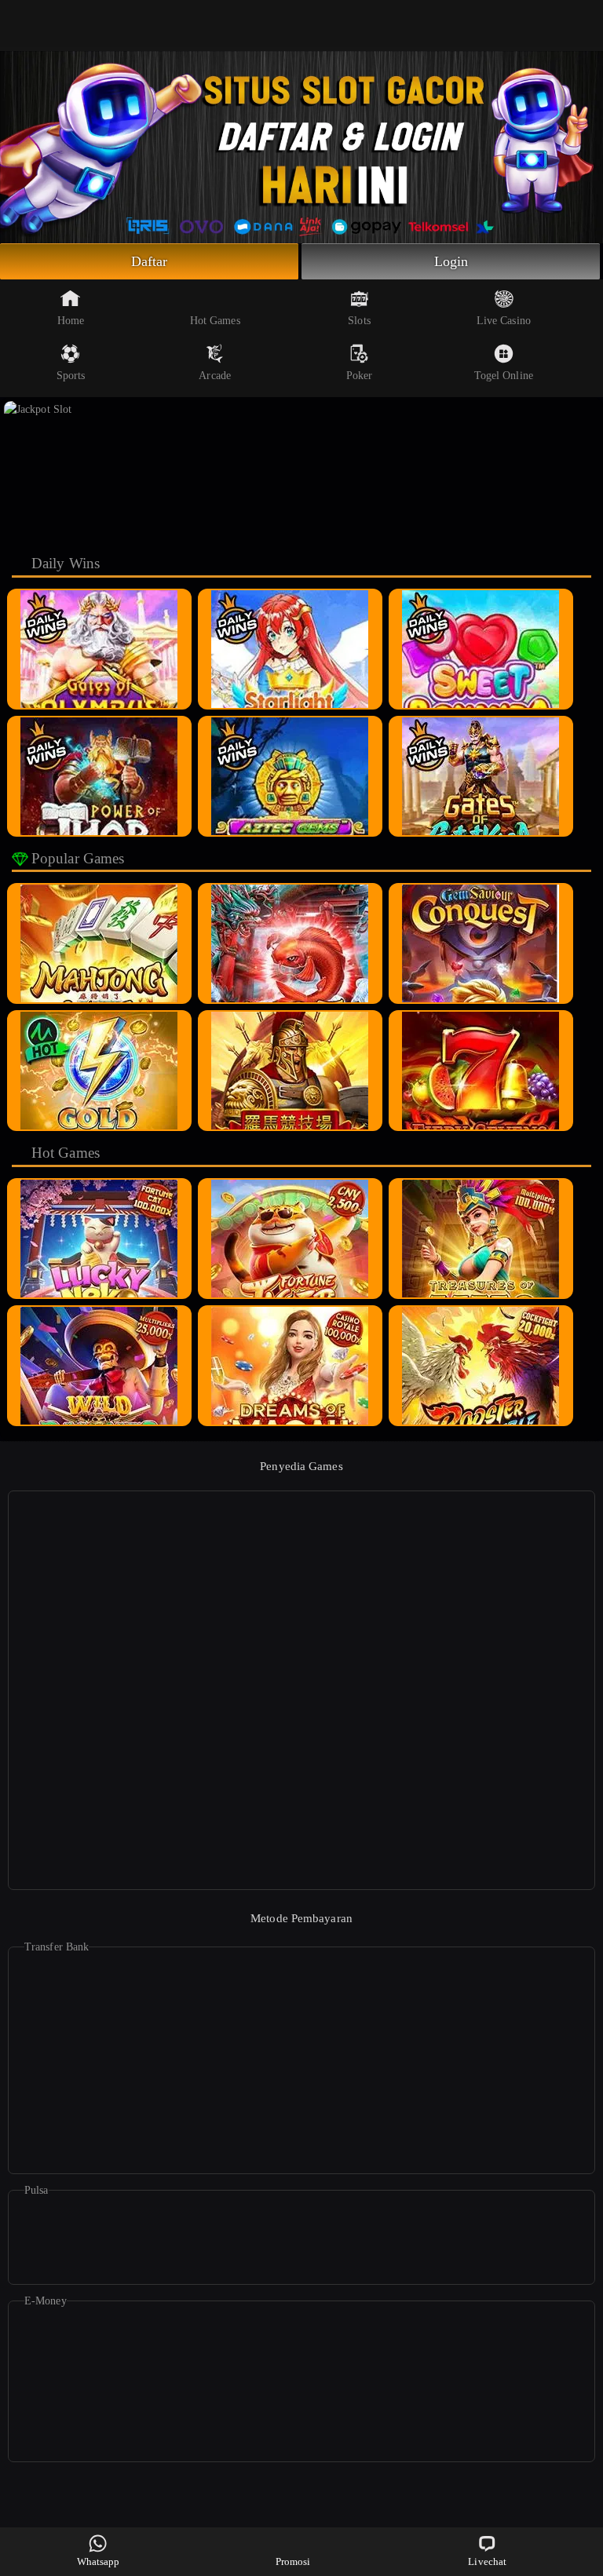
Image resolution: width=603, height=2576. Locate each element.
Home (71, 321)
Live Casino (504, 321)
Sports (71, 376)
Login (451, 261)
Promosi (293, 2561)
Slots (359, 321)
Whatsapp (99, 2561)
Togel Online (504, 376)
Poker (360, 376)
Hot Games (215, 321)
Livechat (487, 2561)
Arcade (215, 376)
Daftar (150, 261)
